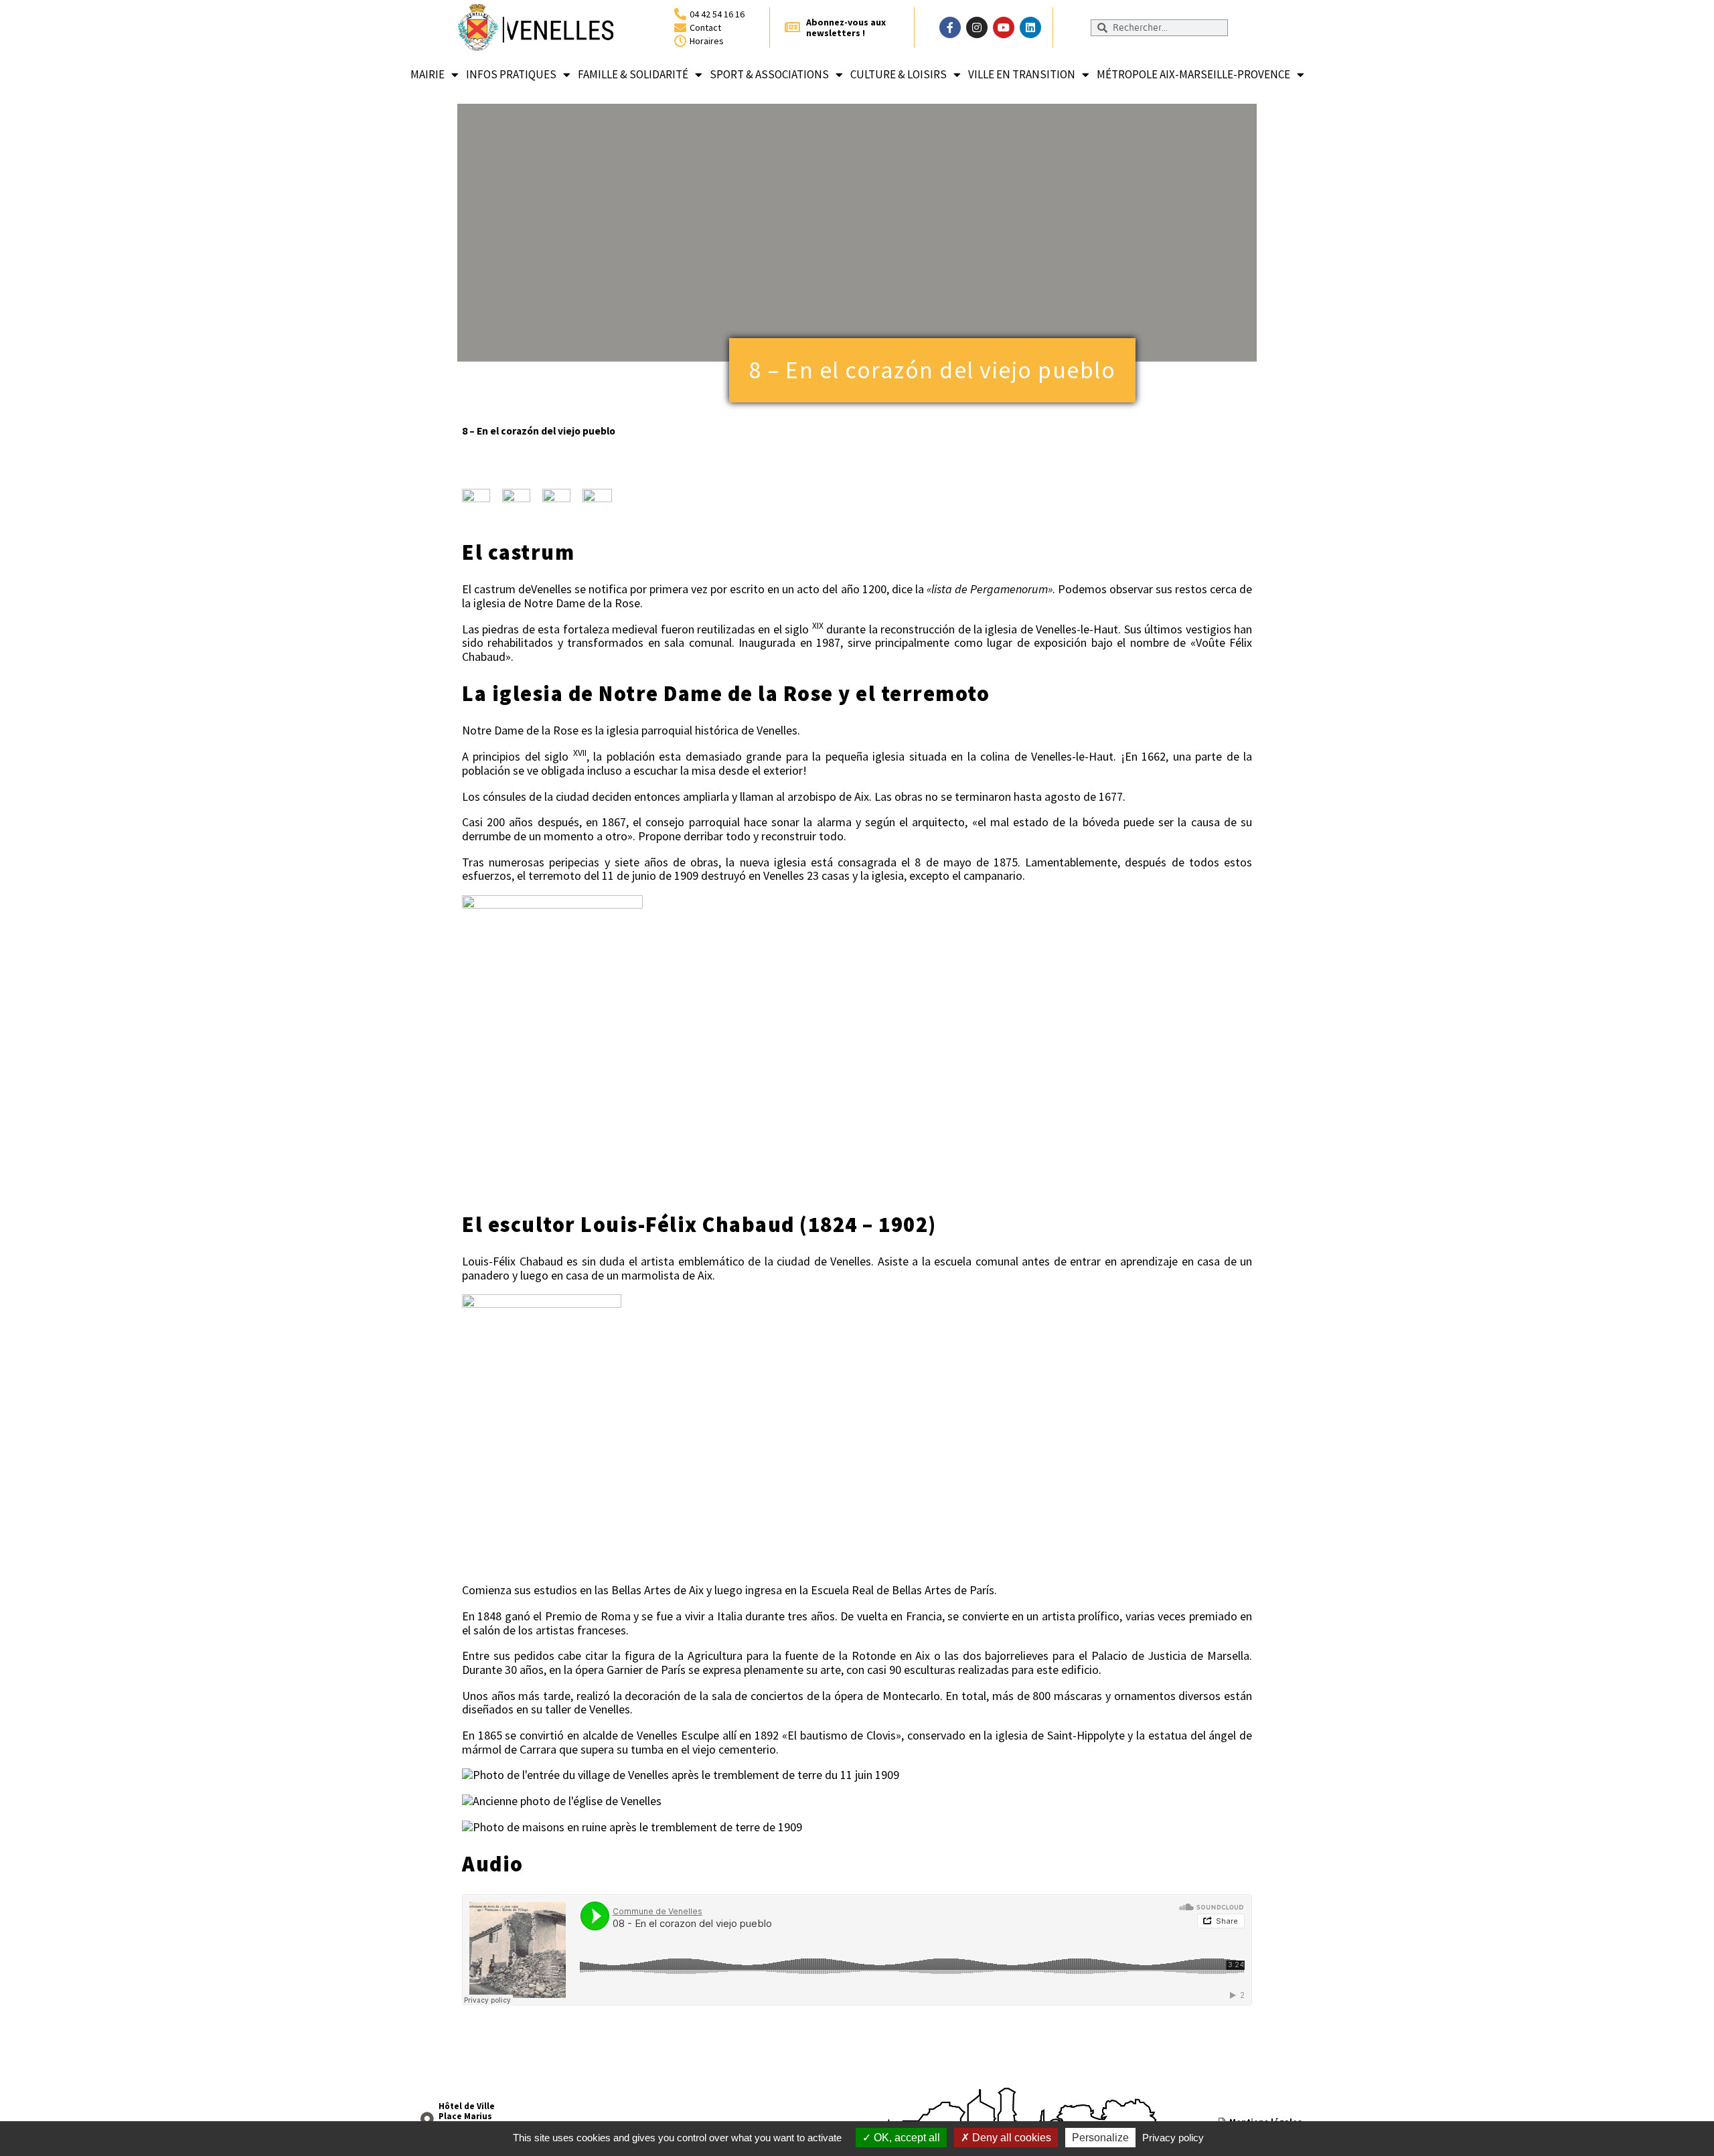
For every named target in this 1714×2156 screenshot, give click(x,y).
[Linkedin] (1030, 27)
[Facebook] (950, 27)
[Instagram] (977, 27)
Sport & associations (769, 74)
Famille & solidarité (633, 74)
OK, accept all (906, 2138)
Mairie (427, 74)
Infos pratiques (511, 74)
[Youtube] (1004, 27)
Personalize (1100, 2138)
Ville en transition (1022, 74)
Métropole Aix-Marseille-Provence (1193, 74)
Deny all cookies (1010, 2138)
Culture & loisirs (899, 74)
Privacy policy (1173, 2138)
